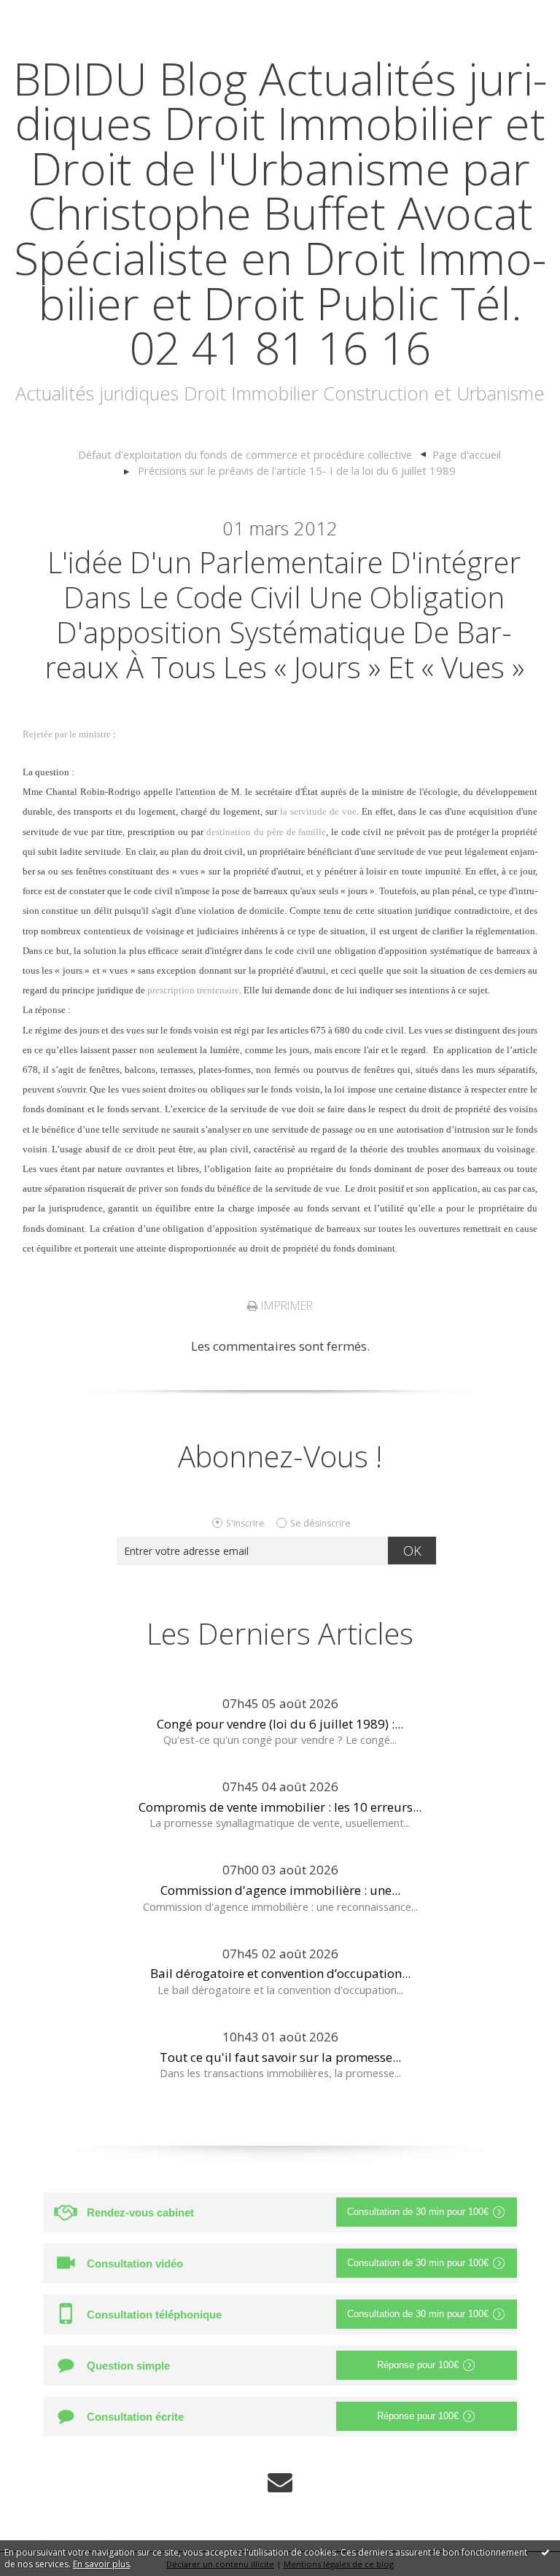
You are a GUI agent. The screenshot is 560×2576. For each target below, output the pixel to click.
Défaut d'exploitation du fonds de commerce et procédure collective (245, 454)
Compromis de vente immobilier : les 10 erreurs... (280, 1807)
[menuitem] (252, 455)
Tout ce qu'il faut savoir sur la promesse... (280, 2057)
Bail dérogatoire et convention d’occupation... (280, 1973)
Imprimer (285, 1306)
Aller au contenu (55, 14)
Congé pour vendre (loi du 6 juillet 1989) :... (280, 1724)
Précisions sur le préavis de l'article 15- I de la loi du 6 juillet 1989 (297, 470)
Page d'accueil (467, 454)
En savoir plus (101, 2564)
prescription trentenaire (193, 990)
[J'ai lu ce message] (545, 2552)
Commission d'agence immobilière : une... (280, 1890)
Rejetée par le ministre (67, 734)
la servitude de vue (318, 811)
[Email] (280, 2481)
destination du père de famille (267, 832)
